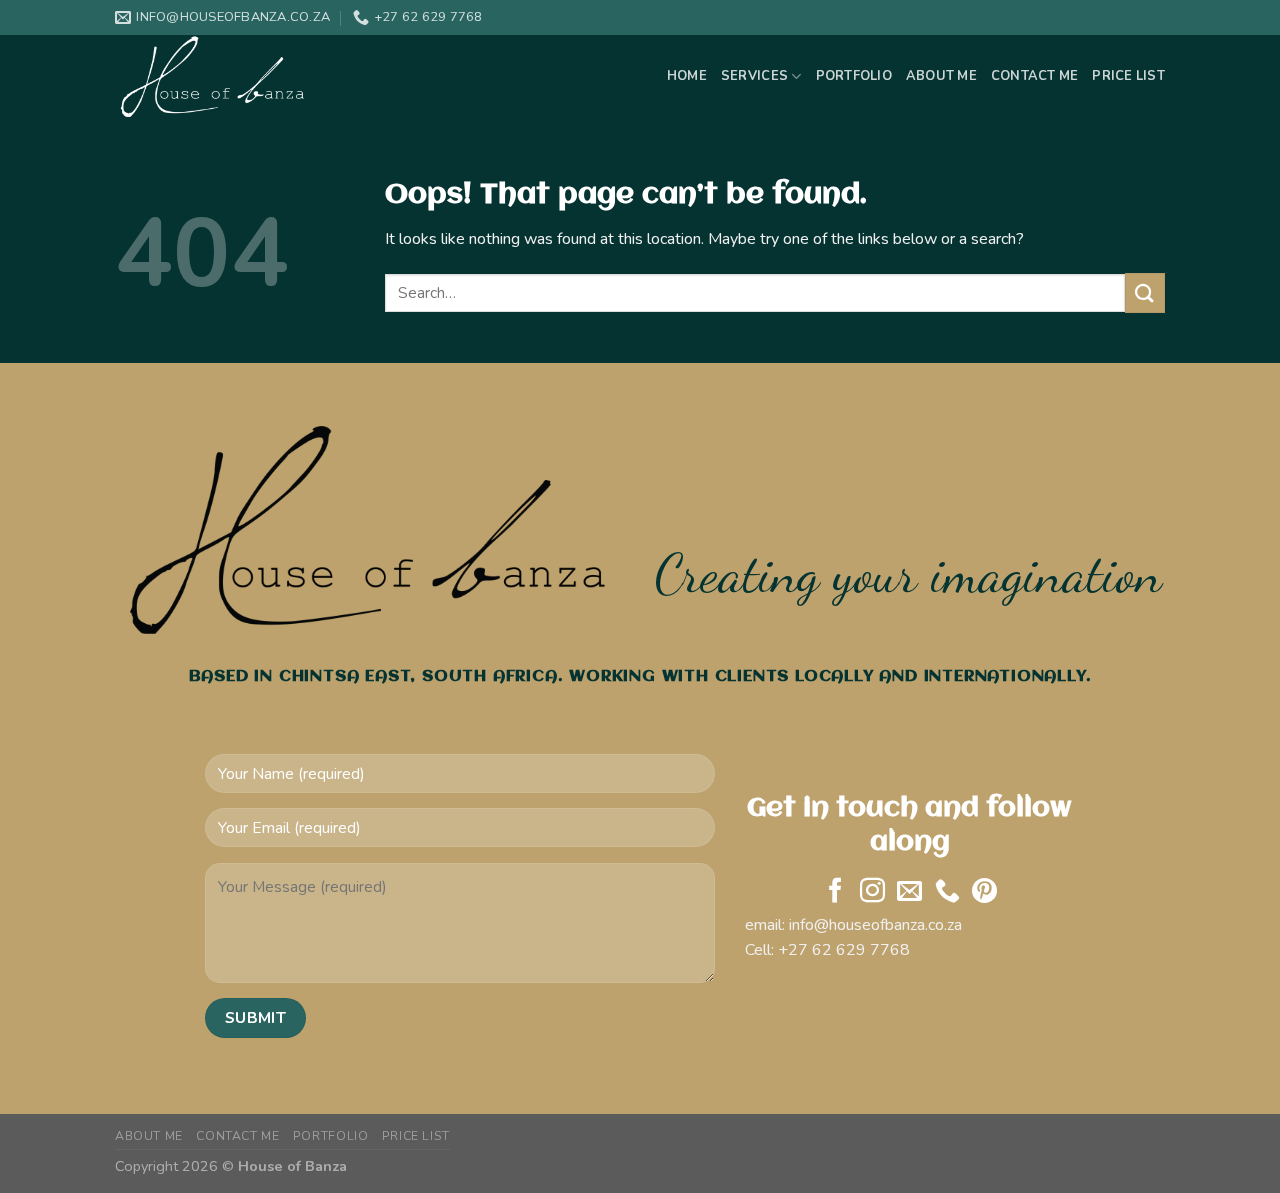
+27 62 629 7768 (844, 950)
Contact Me (1035, 76)
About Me (941, 76)
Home (687, 76)
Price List (1128, 76)
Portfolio (854, 76)
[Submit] (1145, 292)
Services (754, 76)
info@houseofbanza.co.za (875, 925)
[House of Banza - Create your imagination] (215, 76)
